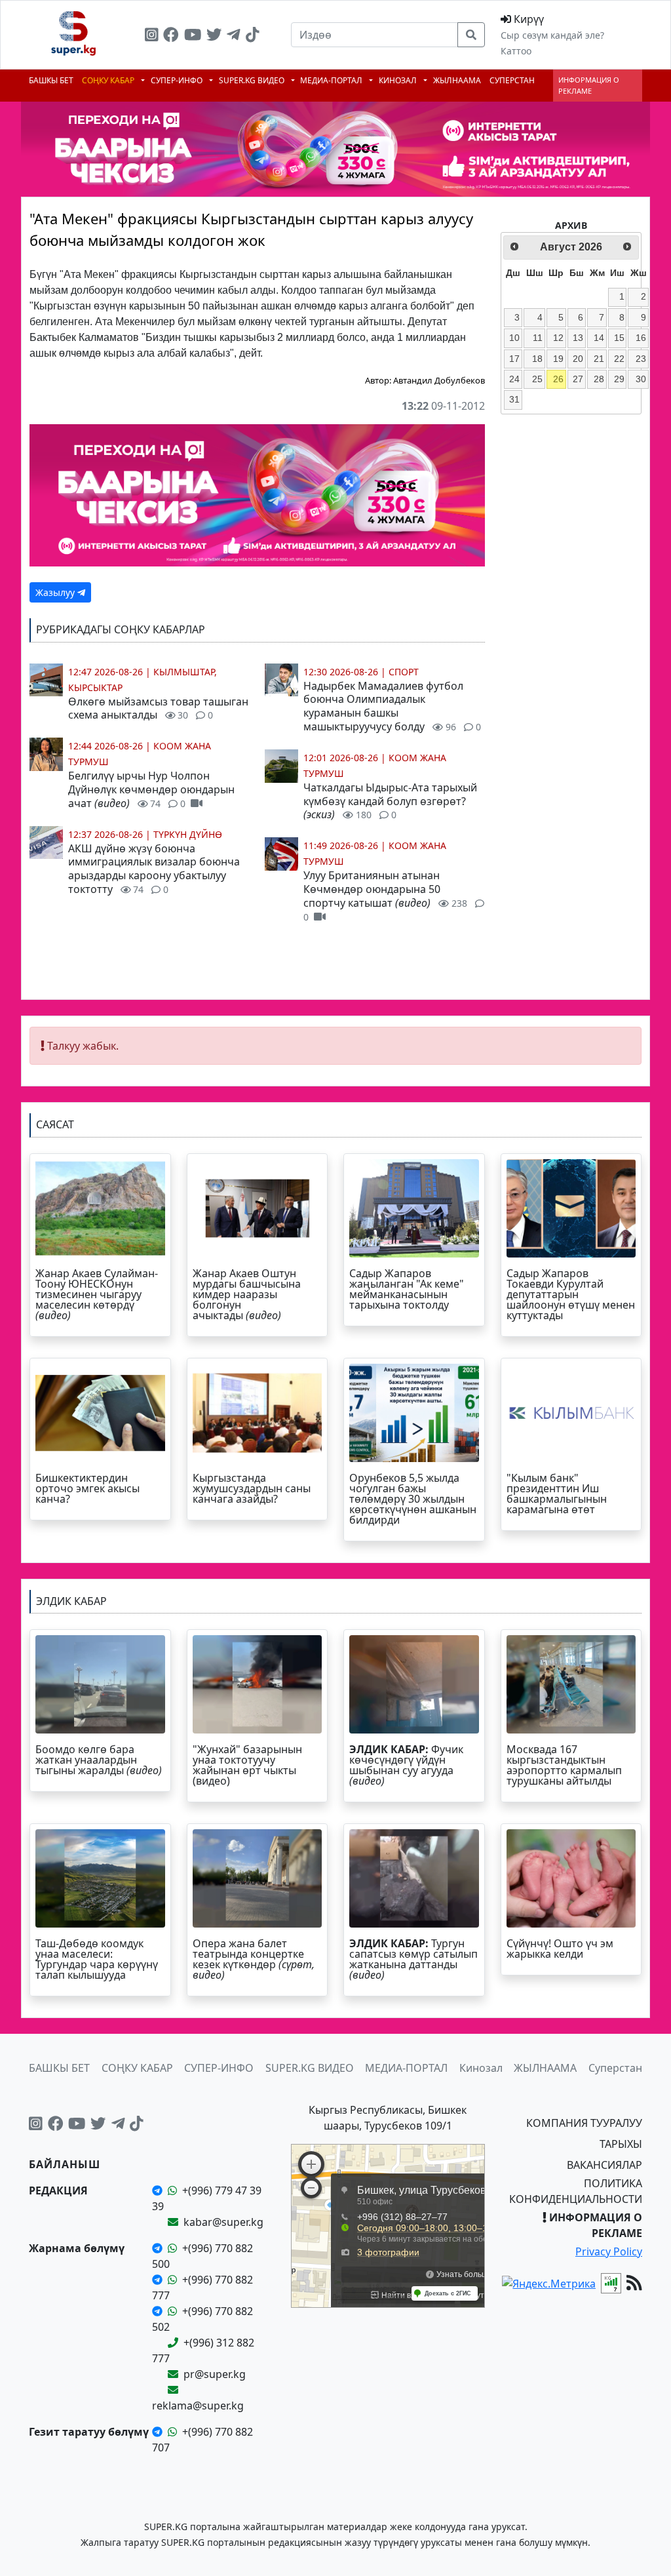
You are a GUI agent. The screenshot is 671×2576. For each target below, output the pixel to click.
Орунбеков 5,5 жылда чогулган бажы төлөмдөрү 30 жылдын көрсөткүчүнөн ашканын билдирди (413, 1499)
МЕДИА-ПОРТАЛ (332, 80)
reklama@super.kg (198, 2406)
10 (514, 338)
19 (558, 359)
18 (537, 359)
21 (599, 359)
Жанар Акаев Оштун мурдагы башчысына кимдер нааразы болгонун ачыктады (247, 1294)
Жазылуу (56, 592)
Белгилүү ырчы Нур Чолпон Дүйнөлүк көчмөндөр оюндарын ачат (151, 789)
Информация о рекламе (589, 85)
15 (619, 338)
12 (558, 338)
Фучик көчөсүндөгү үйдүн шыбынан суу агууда (406, 1765)
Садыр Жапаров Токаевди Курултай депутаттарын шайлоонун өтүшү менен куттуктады (571, 1294)
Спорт (404, 672)
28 (599, 379)
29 (619, 379)
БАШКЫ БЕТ (51, 80)
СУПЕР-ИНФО (178, 80)
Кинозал (399, 80)
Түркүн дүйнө (188, 834)
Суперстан (512, 80)
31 (514, 399)
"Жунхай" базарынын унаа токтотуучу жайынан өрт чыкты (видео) (247, 1765)
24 (514, 379)
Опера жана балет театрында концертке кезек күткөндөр (254, 1959)
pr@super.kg (215, 2374)
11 (538, 338)
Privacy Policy (609, 2251)
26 (558, 379)
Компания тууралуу (584, 2123)
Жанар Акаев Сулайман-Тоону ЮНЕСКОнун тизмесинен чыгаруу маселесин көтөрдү (97, 1294)
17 (514, 359)
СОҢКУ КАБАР (109, 80)
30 (641, 379)
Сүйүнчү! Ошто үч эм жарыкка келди (560, 1949)
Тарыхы (621, 2144)
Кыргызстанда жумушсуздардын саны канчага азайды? (252, 1488)
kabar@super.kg (223, 2222)
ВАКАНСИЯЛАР (604, 2165)
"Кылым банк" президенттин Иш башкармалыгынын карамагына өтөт (557, 1494)
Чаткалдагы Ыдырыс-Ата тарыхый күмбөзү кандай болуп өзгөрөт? (390, 801)
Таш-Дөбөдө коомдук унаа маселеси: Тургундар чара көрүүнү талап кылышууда (97, 1959)
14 (599, 338)
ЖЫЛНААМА (457, 80)
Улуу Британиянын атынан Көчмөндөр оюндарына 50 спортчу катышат (385, 895)
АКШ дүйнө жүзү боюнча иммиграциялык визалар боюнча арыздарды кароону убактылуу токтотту (154, 869)
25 (537, 379)
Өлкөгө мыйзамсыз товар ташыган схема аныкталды (158, 708)
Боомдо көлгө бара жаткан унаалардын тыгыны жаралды (100, 1760)
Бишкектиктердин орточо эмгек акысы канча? (87, 1488)
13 (578, 338)
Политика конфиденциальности (576, 2191)
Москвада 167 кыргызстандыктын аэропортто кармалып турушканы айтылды (564, 1765)
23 (641, 359)
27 (578, 379)
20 (578, 359)
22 (619, 359)
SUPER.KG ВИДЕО (253, 80)
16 (641, 338)
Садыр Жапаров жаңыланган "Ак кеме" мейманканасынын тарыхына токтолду (407, 1289)
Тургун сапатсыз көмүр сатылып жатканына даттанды (413, 1959)
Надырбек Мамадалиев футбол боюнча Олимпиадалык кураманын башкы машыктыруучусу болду (392, 706)
